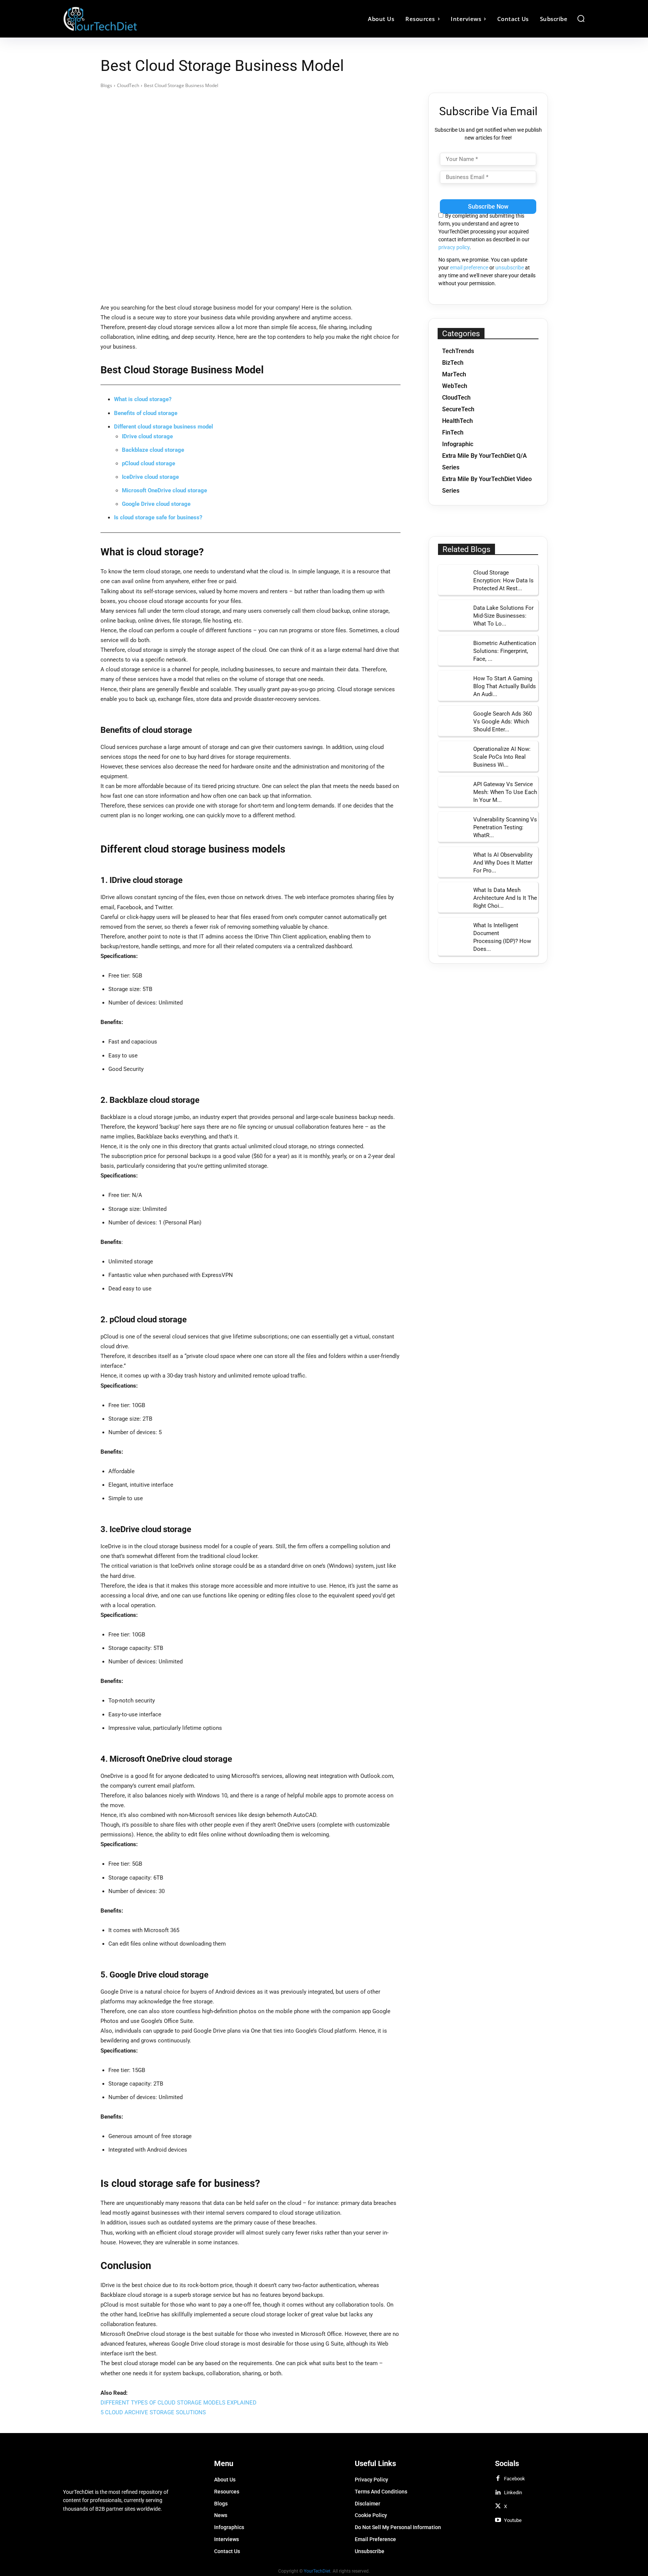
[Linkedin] (498, 2493)
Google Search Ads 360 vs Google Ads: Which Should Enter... (502, 722)
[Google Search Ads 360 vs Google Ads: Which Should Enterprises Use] (453, 721)
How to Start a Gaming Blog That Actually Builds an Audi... (505, 686)
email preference (469, 268)
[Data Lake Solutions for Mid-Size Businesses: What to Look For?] (453, 615)
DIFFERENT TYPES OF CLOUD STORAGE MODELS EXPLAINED (178, 2403)
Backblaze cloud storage (153, 450)
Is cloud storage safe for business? (158, 517)
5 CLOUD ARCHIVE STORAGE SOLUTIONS (153, 2412)
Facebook (514, 2479)
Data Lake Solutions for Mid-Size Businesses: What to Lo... (503, 616)
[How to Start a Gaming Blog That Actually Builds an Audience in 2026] (453, 686)
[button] (581, 18)
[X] (498, 2507)
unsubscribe (510, 268)
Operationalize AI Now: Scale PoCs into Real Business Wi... (502, 757)
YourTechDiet (317, 2571)
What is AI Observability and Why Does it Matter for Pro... (503, 863)
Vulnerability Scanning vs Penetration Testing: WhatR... (505, 827)
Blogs (106, 85)
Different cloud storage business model (163, 427)
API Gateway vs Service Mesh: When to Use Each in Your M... (505, 792)
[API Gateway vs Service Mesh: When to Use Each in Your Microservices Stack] (453, 791)
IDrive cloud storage (147, 436)
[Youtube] (498, 2520)
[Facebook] (498, 2479)
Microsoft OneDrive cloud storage (164, 490)
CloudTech (128, 85)
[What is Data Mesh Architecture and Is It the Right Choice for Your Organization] (453, 897)
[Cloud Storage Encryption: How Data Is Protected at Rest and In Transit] (453, 580)
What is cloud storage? (143, 399)
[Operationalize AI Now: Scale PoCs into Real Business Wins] (453, 756)
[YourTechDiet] (128, 19)
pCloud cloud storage (148, 463)
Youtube (513, 2520)
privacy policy (454, 247)
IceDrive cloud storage (150, 477)
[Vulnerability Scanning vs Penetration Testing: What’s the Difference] (453, 827)
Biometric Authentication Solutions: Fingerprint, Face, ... (505, 651)
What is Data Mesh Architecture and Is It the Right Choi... (505, 898)
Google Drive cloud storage (156, 504)
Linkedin (513, 2493)
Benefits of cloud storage (146, 413)
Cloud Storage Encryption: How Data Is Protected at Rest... (503, 580)
